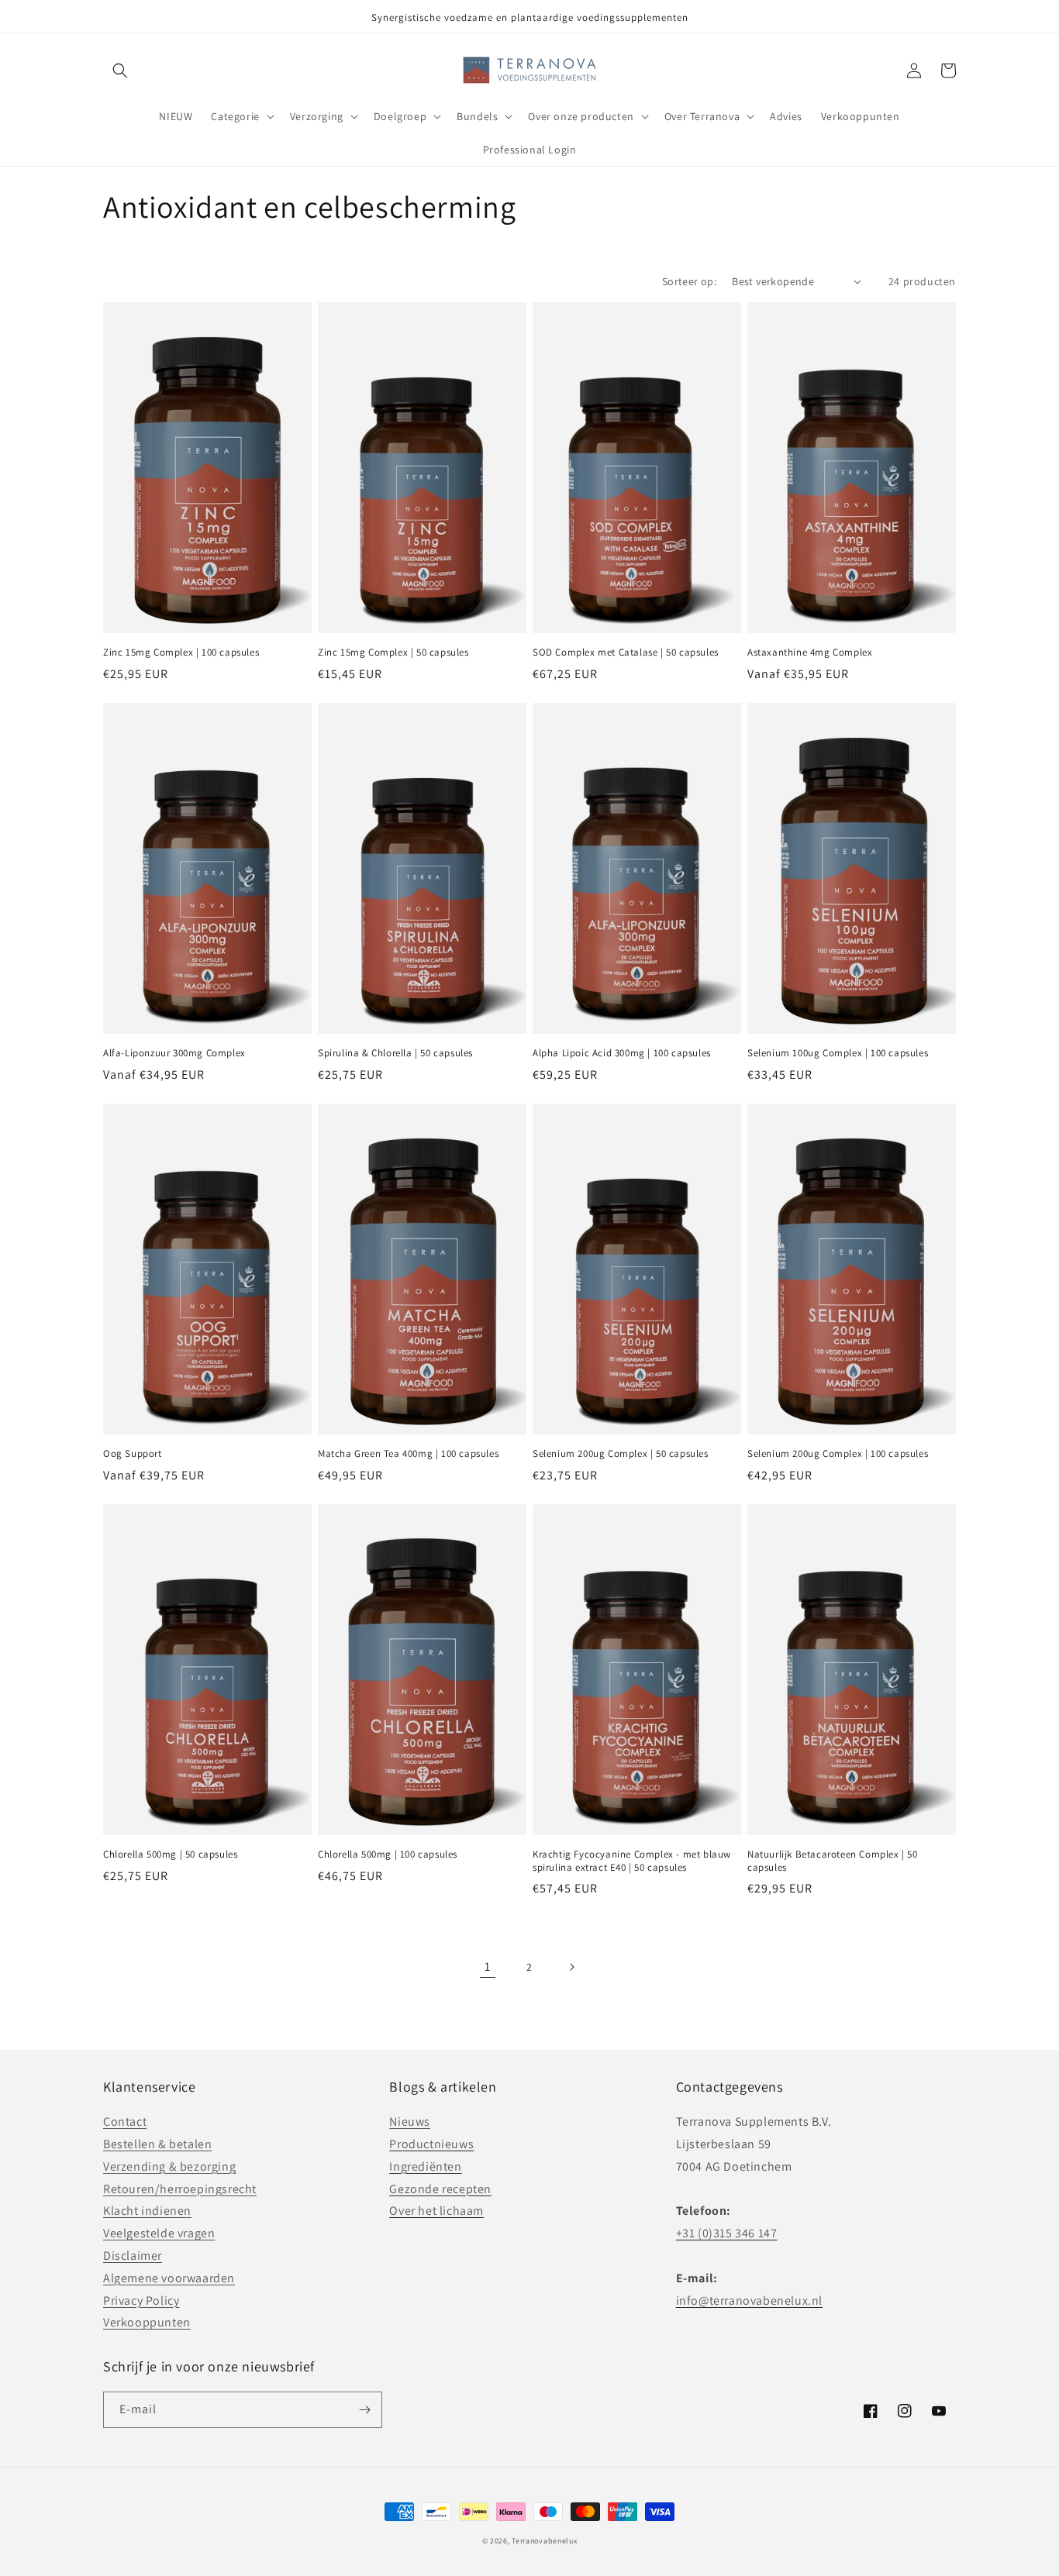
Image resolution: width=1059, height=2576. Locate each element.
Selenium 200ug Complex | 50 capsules (621, 1454)
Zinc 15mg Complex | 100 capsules (181, 653)
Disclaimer (133, 2256)
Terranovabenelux (544, 2541)
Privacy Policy (141, 2300)
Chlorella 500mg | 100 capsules (388, 1855)
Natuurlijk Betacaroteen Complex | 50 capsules (833, 1861)
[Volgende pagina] (571, 1967)
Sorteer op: (689, 281)
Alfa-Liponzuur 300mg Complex (174, 1053)
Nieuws (410, 2121)
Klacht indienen (147, 2211)
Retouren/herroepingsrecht (180, 2189)
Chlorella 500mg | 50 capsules (170, 1855)
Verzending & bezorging (169, 2166)
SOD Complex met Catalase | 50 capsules (626, 653)
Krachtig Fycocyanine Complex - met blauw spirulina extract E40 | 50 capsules (632, 1861)
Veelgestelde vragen (159, 2233)
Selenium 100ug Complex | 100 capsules (838, 1053)
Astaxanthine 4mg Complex (810, 653)
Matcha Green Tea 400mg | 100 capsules (408, 1454)
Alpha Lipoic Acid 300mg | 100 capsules (622, 1053)
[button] (120, 71)
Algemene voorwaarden (169, 2278)
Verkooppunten (147, 2322)
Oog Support (133, 1454)
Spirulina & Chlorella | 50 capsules (395, 1053)
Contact (125, 2121)
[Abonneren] (364, 2410)
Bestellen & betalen (157, 2144)
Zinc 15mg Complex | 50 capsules (393, 653)
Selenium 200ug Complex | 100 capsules (838, 1454)
